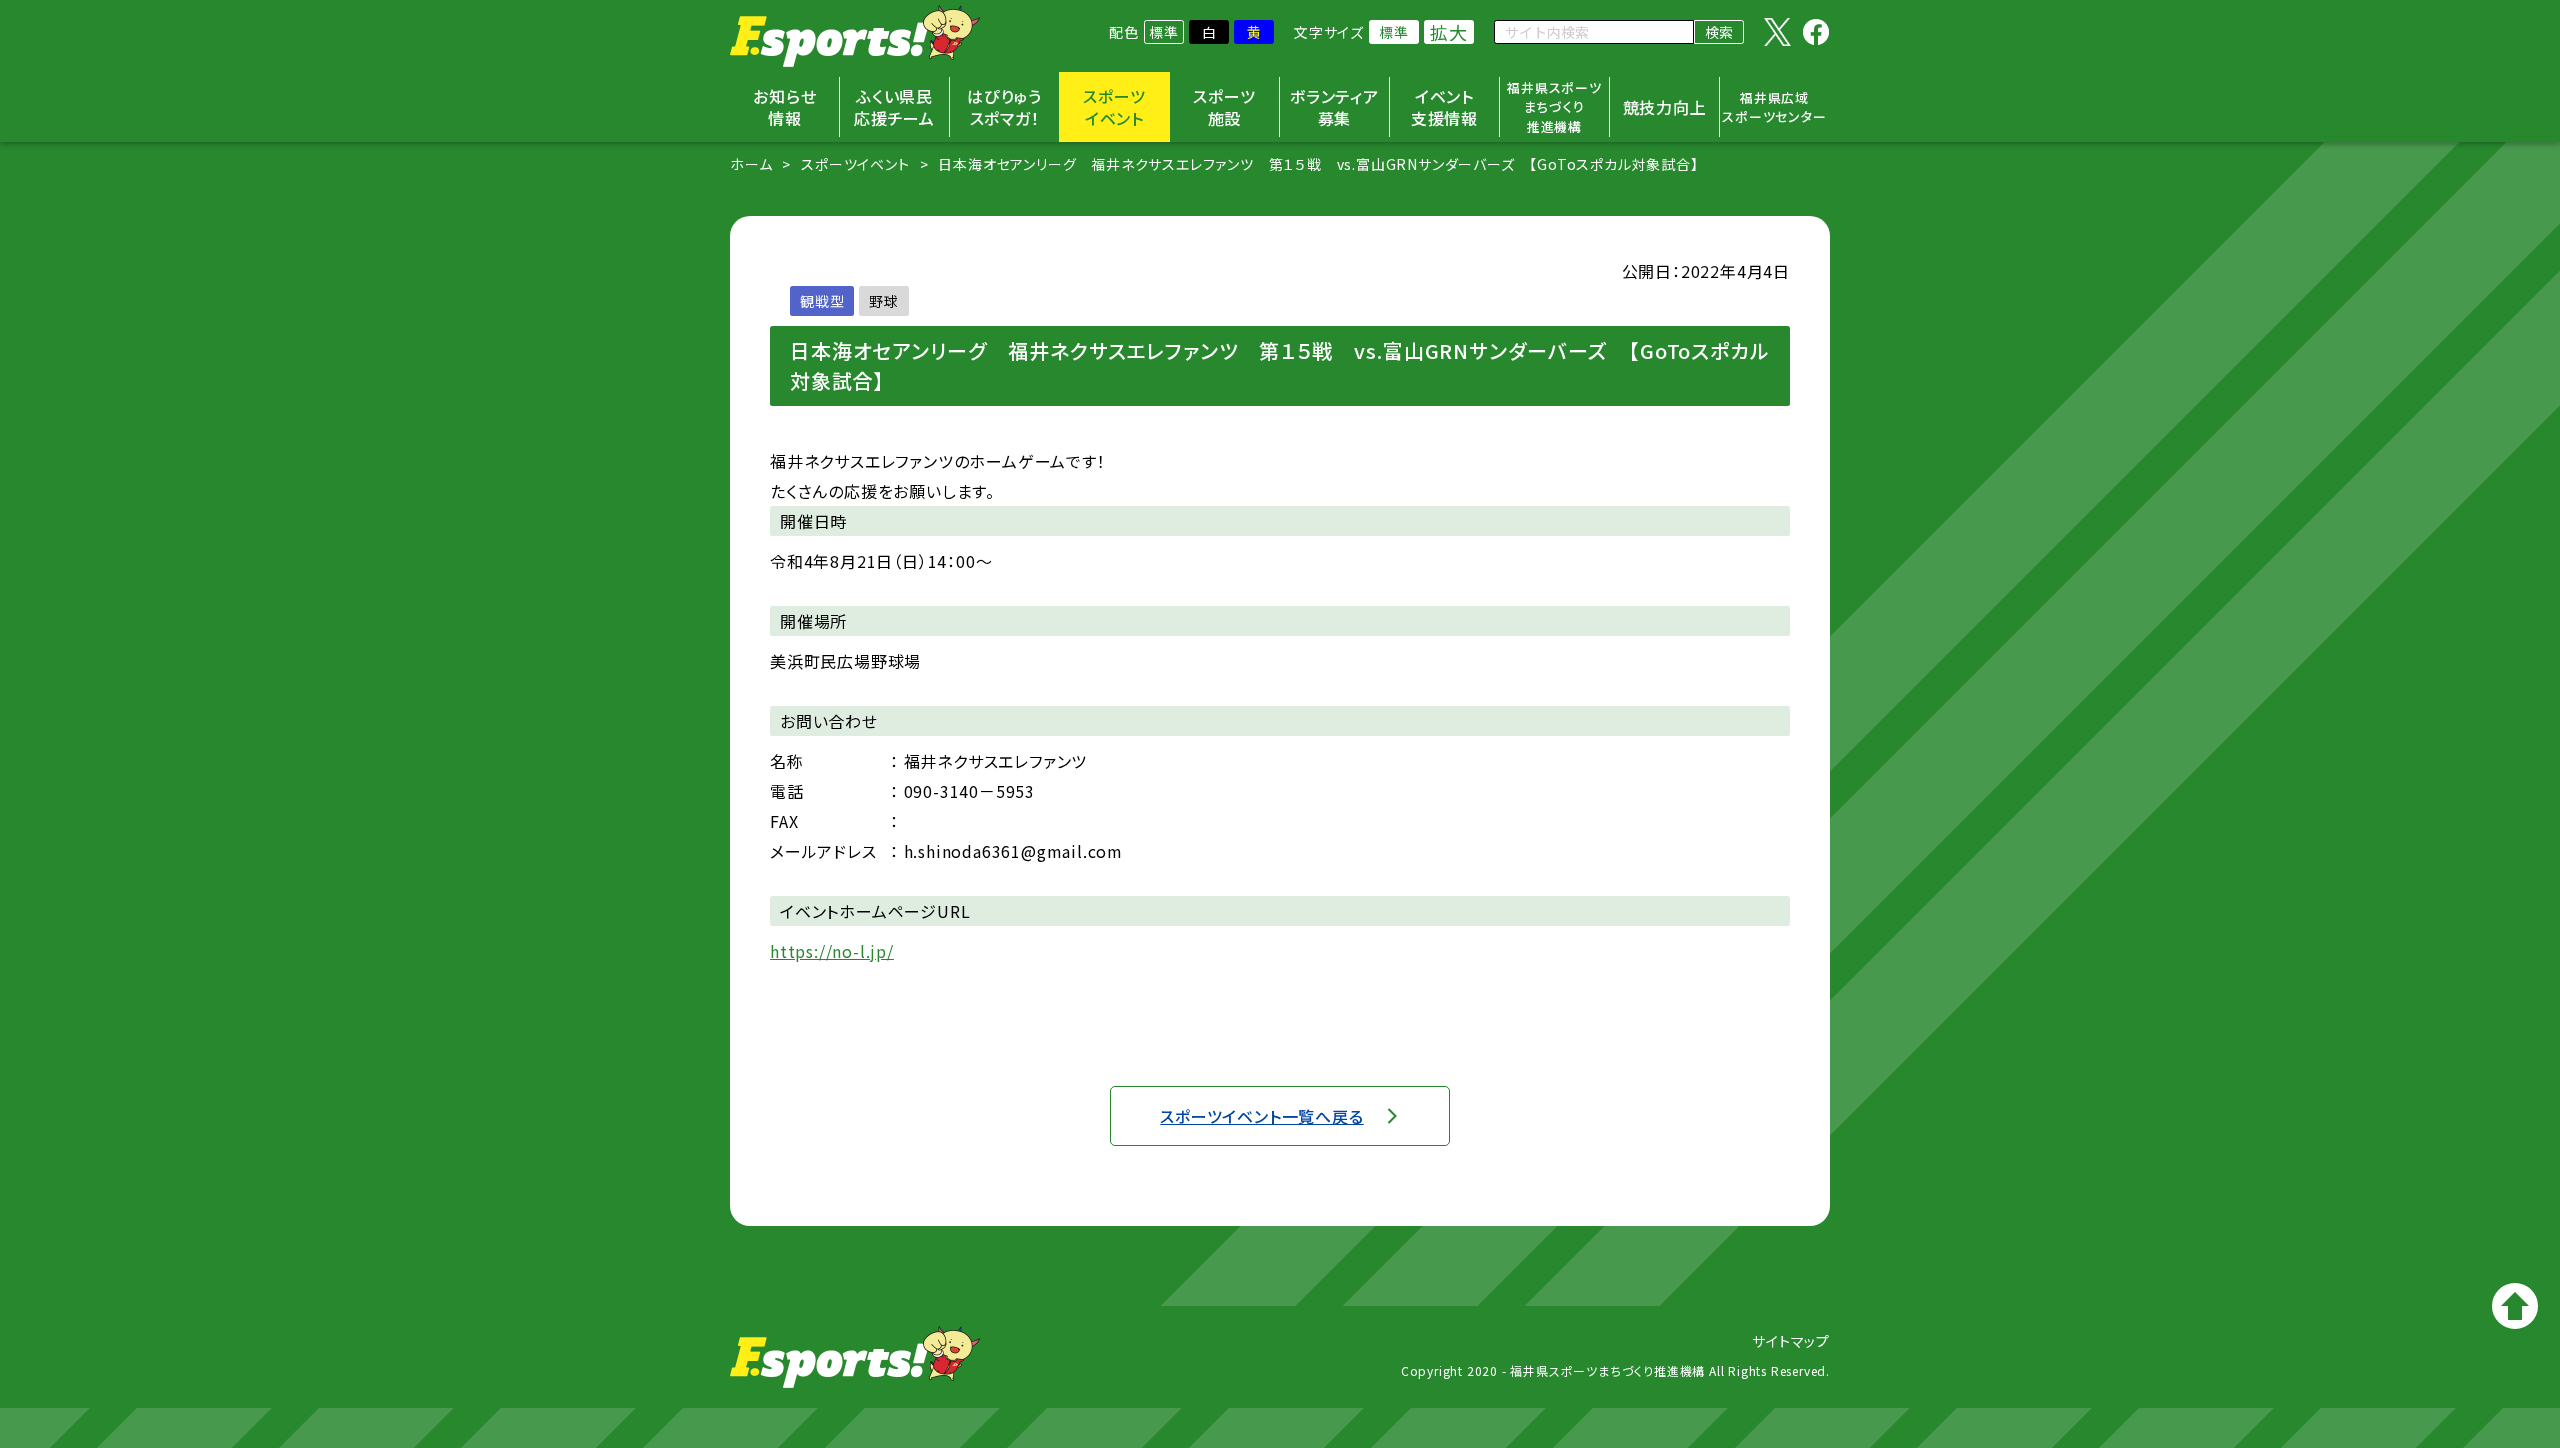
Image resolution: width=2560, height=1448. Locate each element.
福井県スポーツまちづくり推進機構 (1554, 107)
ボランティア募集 (1334, 107)
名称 (787, 761)
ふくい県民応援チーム (894, 107)
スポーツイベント (1114, 107)
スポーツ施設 (1224, 107)
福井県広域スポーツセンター (1774, 107)
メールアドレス (823, 851)
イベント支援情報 (1444, 107)
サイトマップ (1791, 1341)
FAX (784, 821)
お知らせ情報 (784, 107)
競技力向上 (1665, 107)
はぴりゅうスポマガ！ (1004, 107)
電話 (787, 791)
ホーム (751, 164)
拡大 (1449, 32)
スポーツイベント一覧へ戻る (1261, 1116)
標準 (1164, 32)
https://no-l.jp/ (832, 951)
